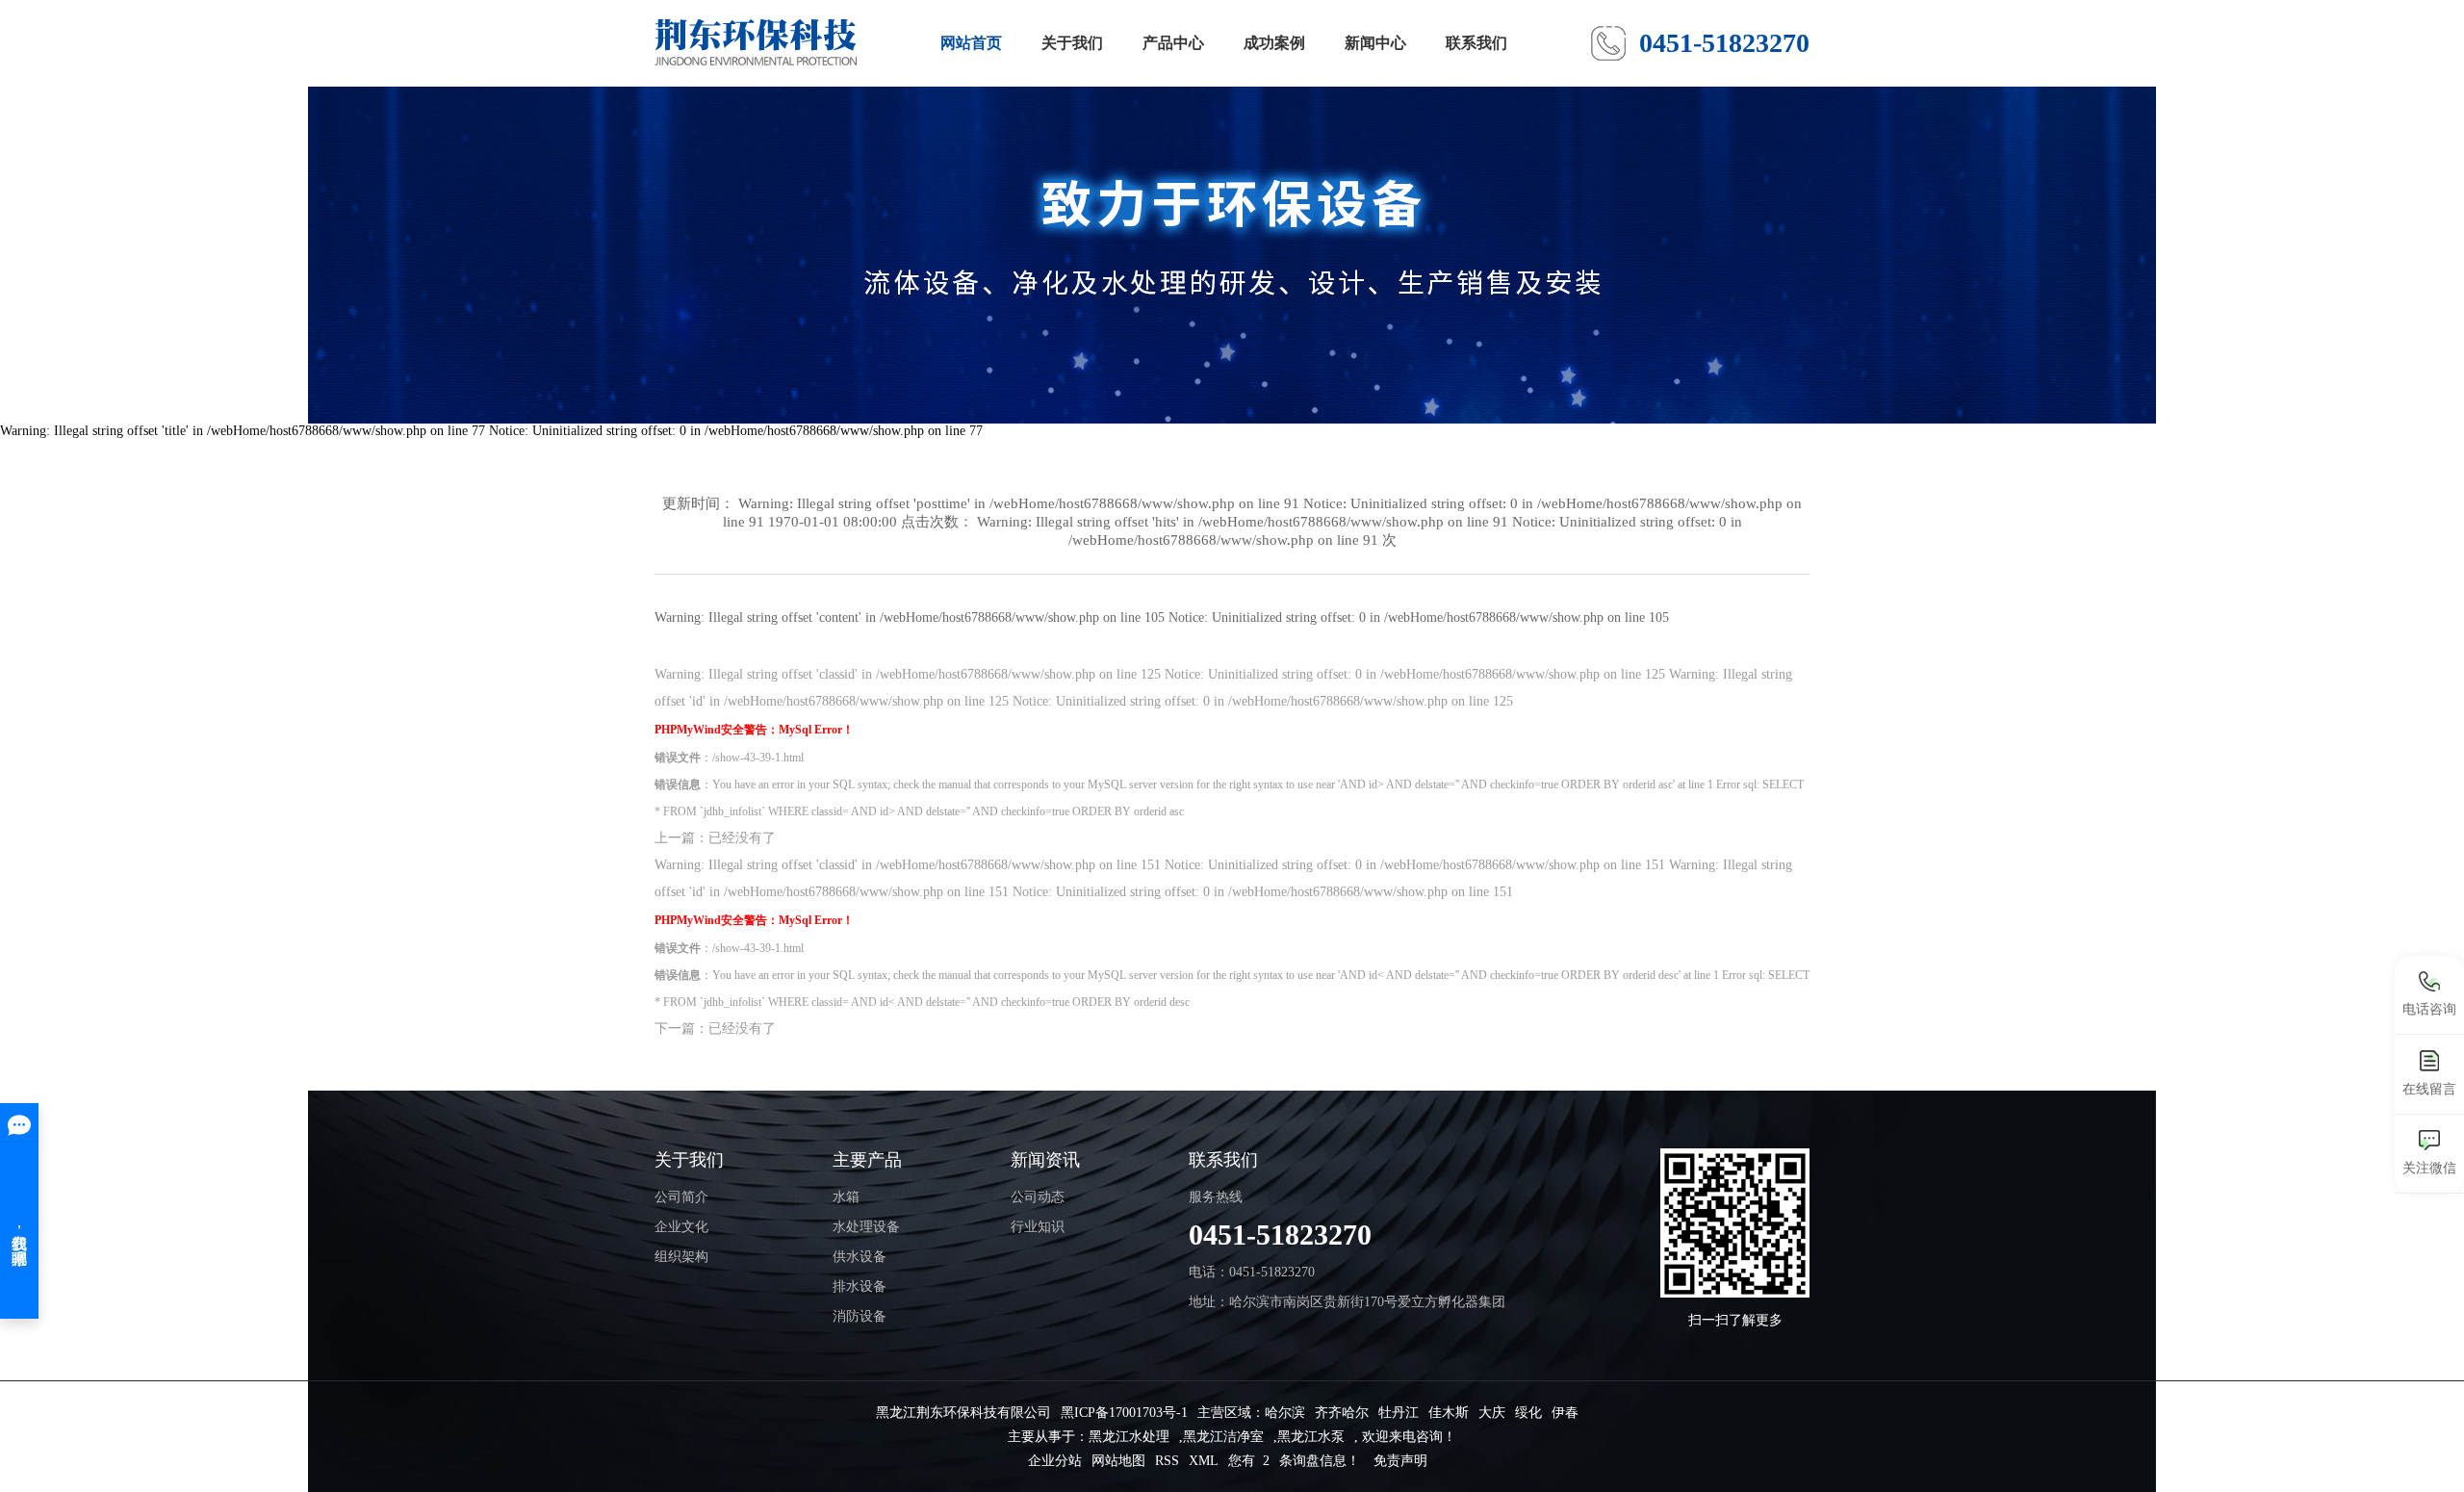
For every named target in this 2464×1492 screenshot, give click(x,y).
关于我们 (1072, 43)
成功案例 (1274, 43)
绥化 (1528, 1413)
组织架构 (681, 1257)
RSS (1167, 1461)
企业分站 (1055, 1461)
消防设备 (860, 1316)
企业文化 (681, 1227)
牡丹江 (1399, 1413)
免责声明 (1400, 1461)
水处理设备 (866, 1227)
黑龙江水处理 (1129, 1437)
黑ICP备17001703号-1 (1124, 1413)
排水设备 (860, 1286)
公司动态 (1038, 1197)
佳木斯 (1449, 1413)
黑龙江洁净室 (1223, 1437)
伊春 (1565, 1413)
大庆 (1492, 1413)
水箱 (846, 1197)
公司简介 (681, 1197)
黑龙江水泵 (1311, 1437)
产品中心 (1173, 43)
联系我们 (1476, 43)
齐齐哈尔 (1342, 1413)
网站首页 (971, 43)
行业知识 (1038, 1227)
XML (1204, 1461)
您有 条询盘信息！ (1294, 1461)
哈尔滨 (1285, 1413)
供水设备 (860, 1257)
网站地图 (1118, 1461)
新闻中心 (1375, 43)
